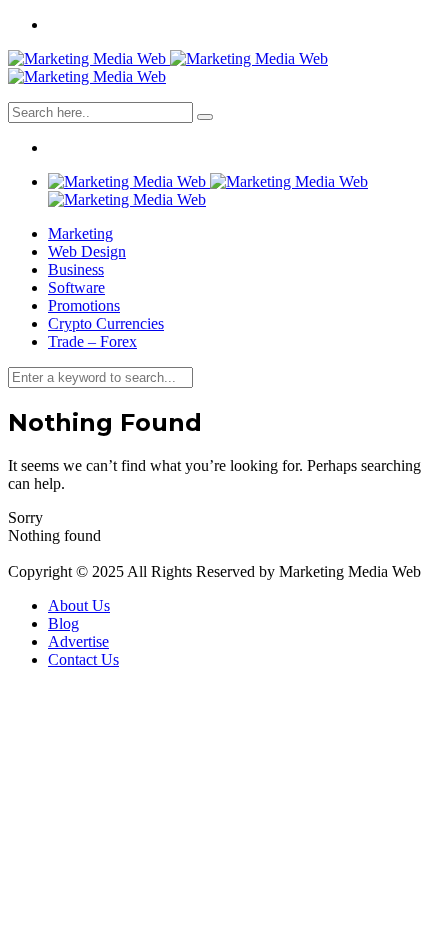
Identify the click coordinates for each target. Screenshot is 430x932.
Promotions (84, 305)
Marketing (80, 233)
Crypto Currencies (106, 323)
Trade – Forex (92, 341)
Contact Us (83, 659)
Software (76, 287)
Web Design (87, 251)
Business (76, 269)
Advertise (78, 641)
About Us (79, 605)
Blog (63, 623)
